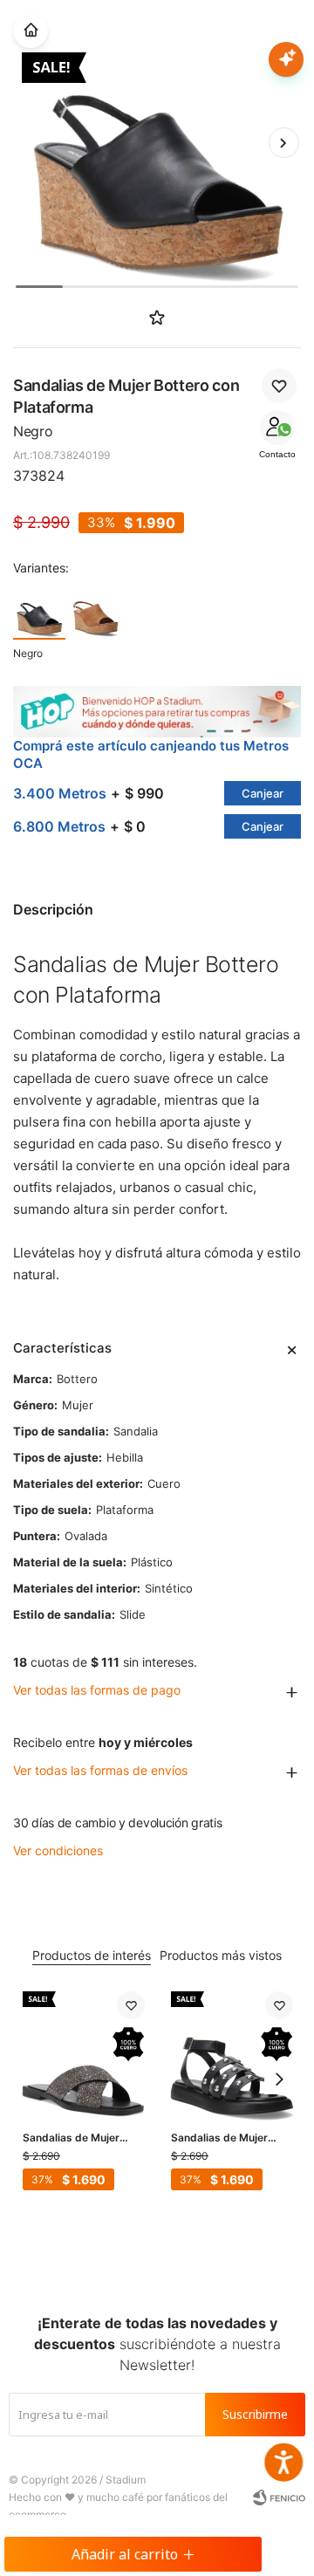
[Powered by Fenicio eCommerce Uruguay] (279, 2497)
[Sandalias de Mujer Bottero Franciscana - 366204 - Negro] (232, 2052)
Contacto (277, 454)
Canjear (263, 793)
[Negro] (39, 612)
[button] (283, 142)
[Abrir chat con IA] (286, 59)
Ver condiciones (58, 1850)
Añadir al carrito (125, 2554)
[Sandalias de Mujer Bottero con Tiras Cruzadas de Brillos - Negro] (84, 2052)
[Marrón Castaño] (96, 612)
